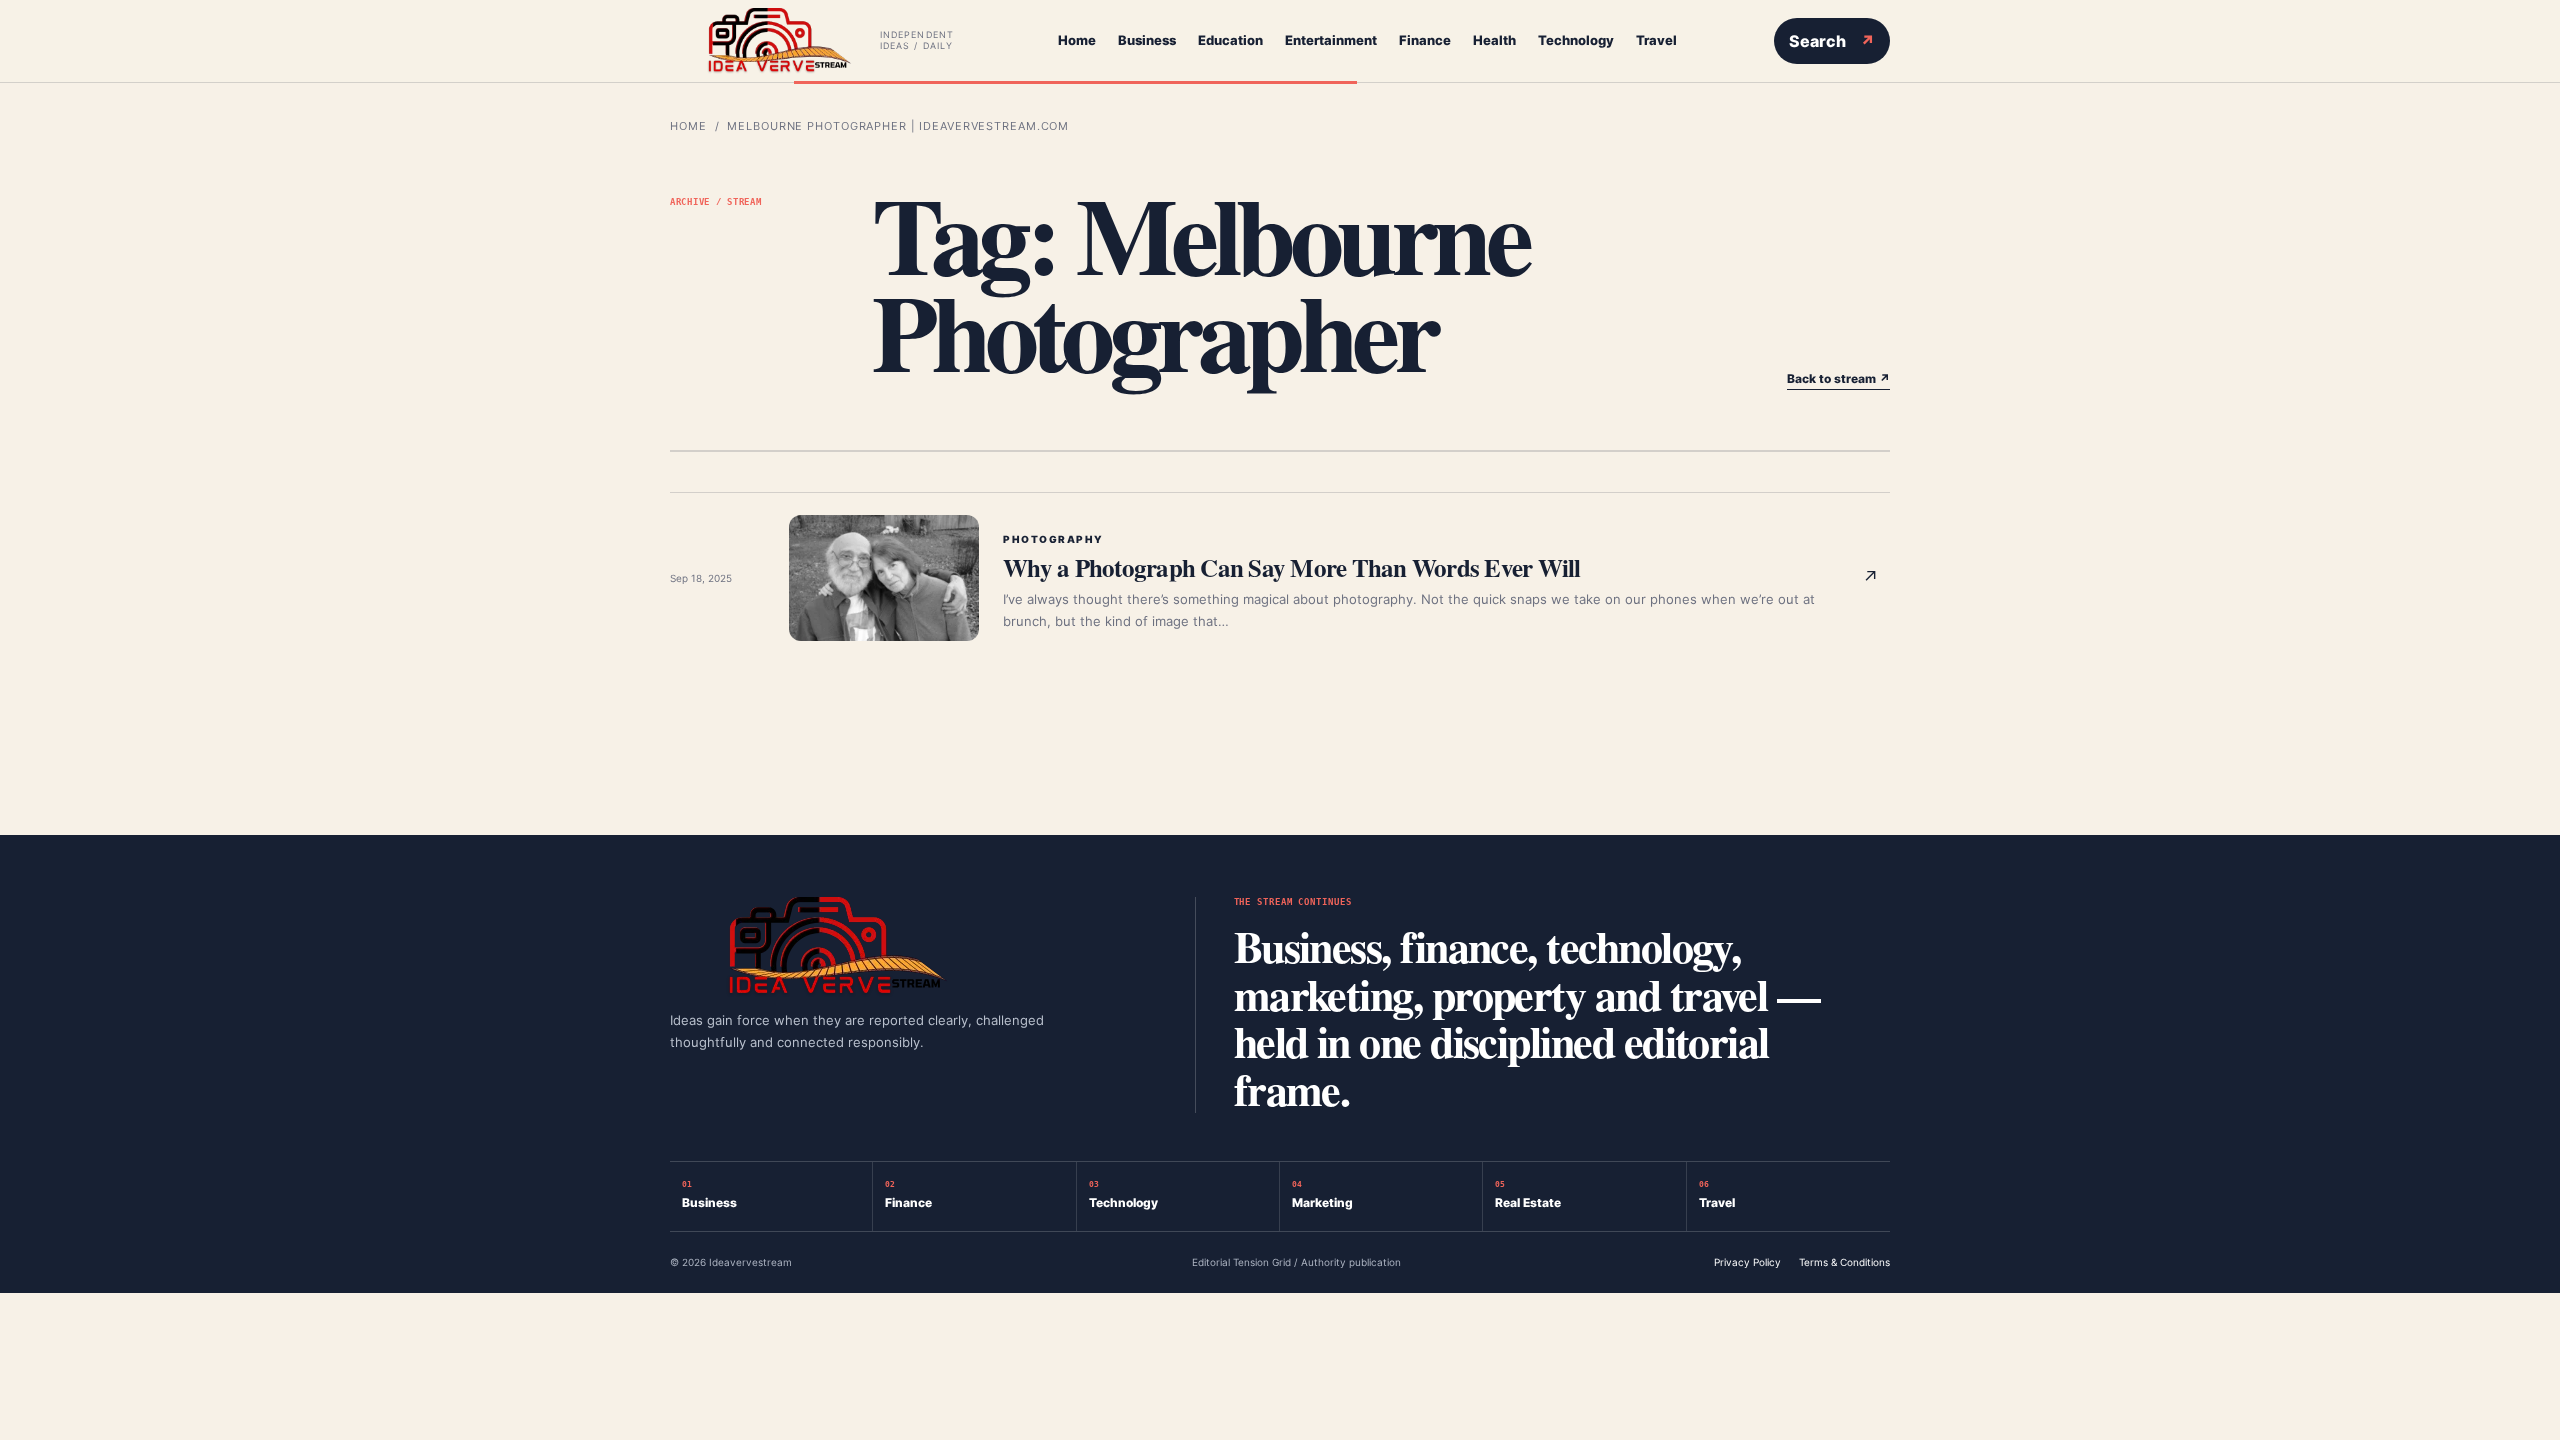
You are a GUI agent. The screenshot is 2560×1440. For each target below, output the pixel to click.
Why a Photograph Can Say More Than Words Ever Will (1292, 567)
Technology (1576, 40)
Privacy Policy (1747, 1262)
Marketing (1322, 1195)
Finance (1425, 40)
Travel (1656, 40)
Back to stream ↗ (1838, 378)
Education (1230, 40)
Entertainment (1331, 40)
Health (1494, 40)
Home (1077, 40)
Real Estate (1528, 1195)
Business (1147, 40)
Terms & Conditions (1844, 1262)
